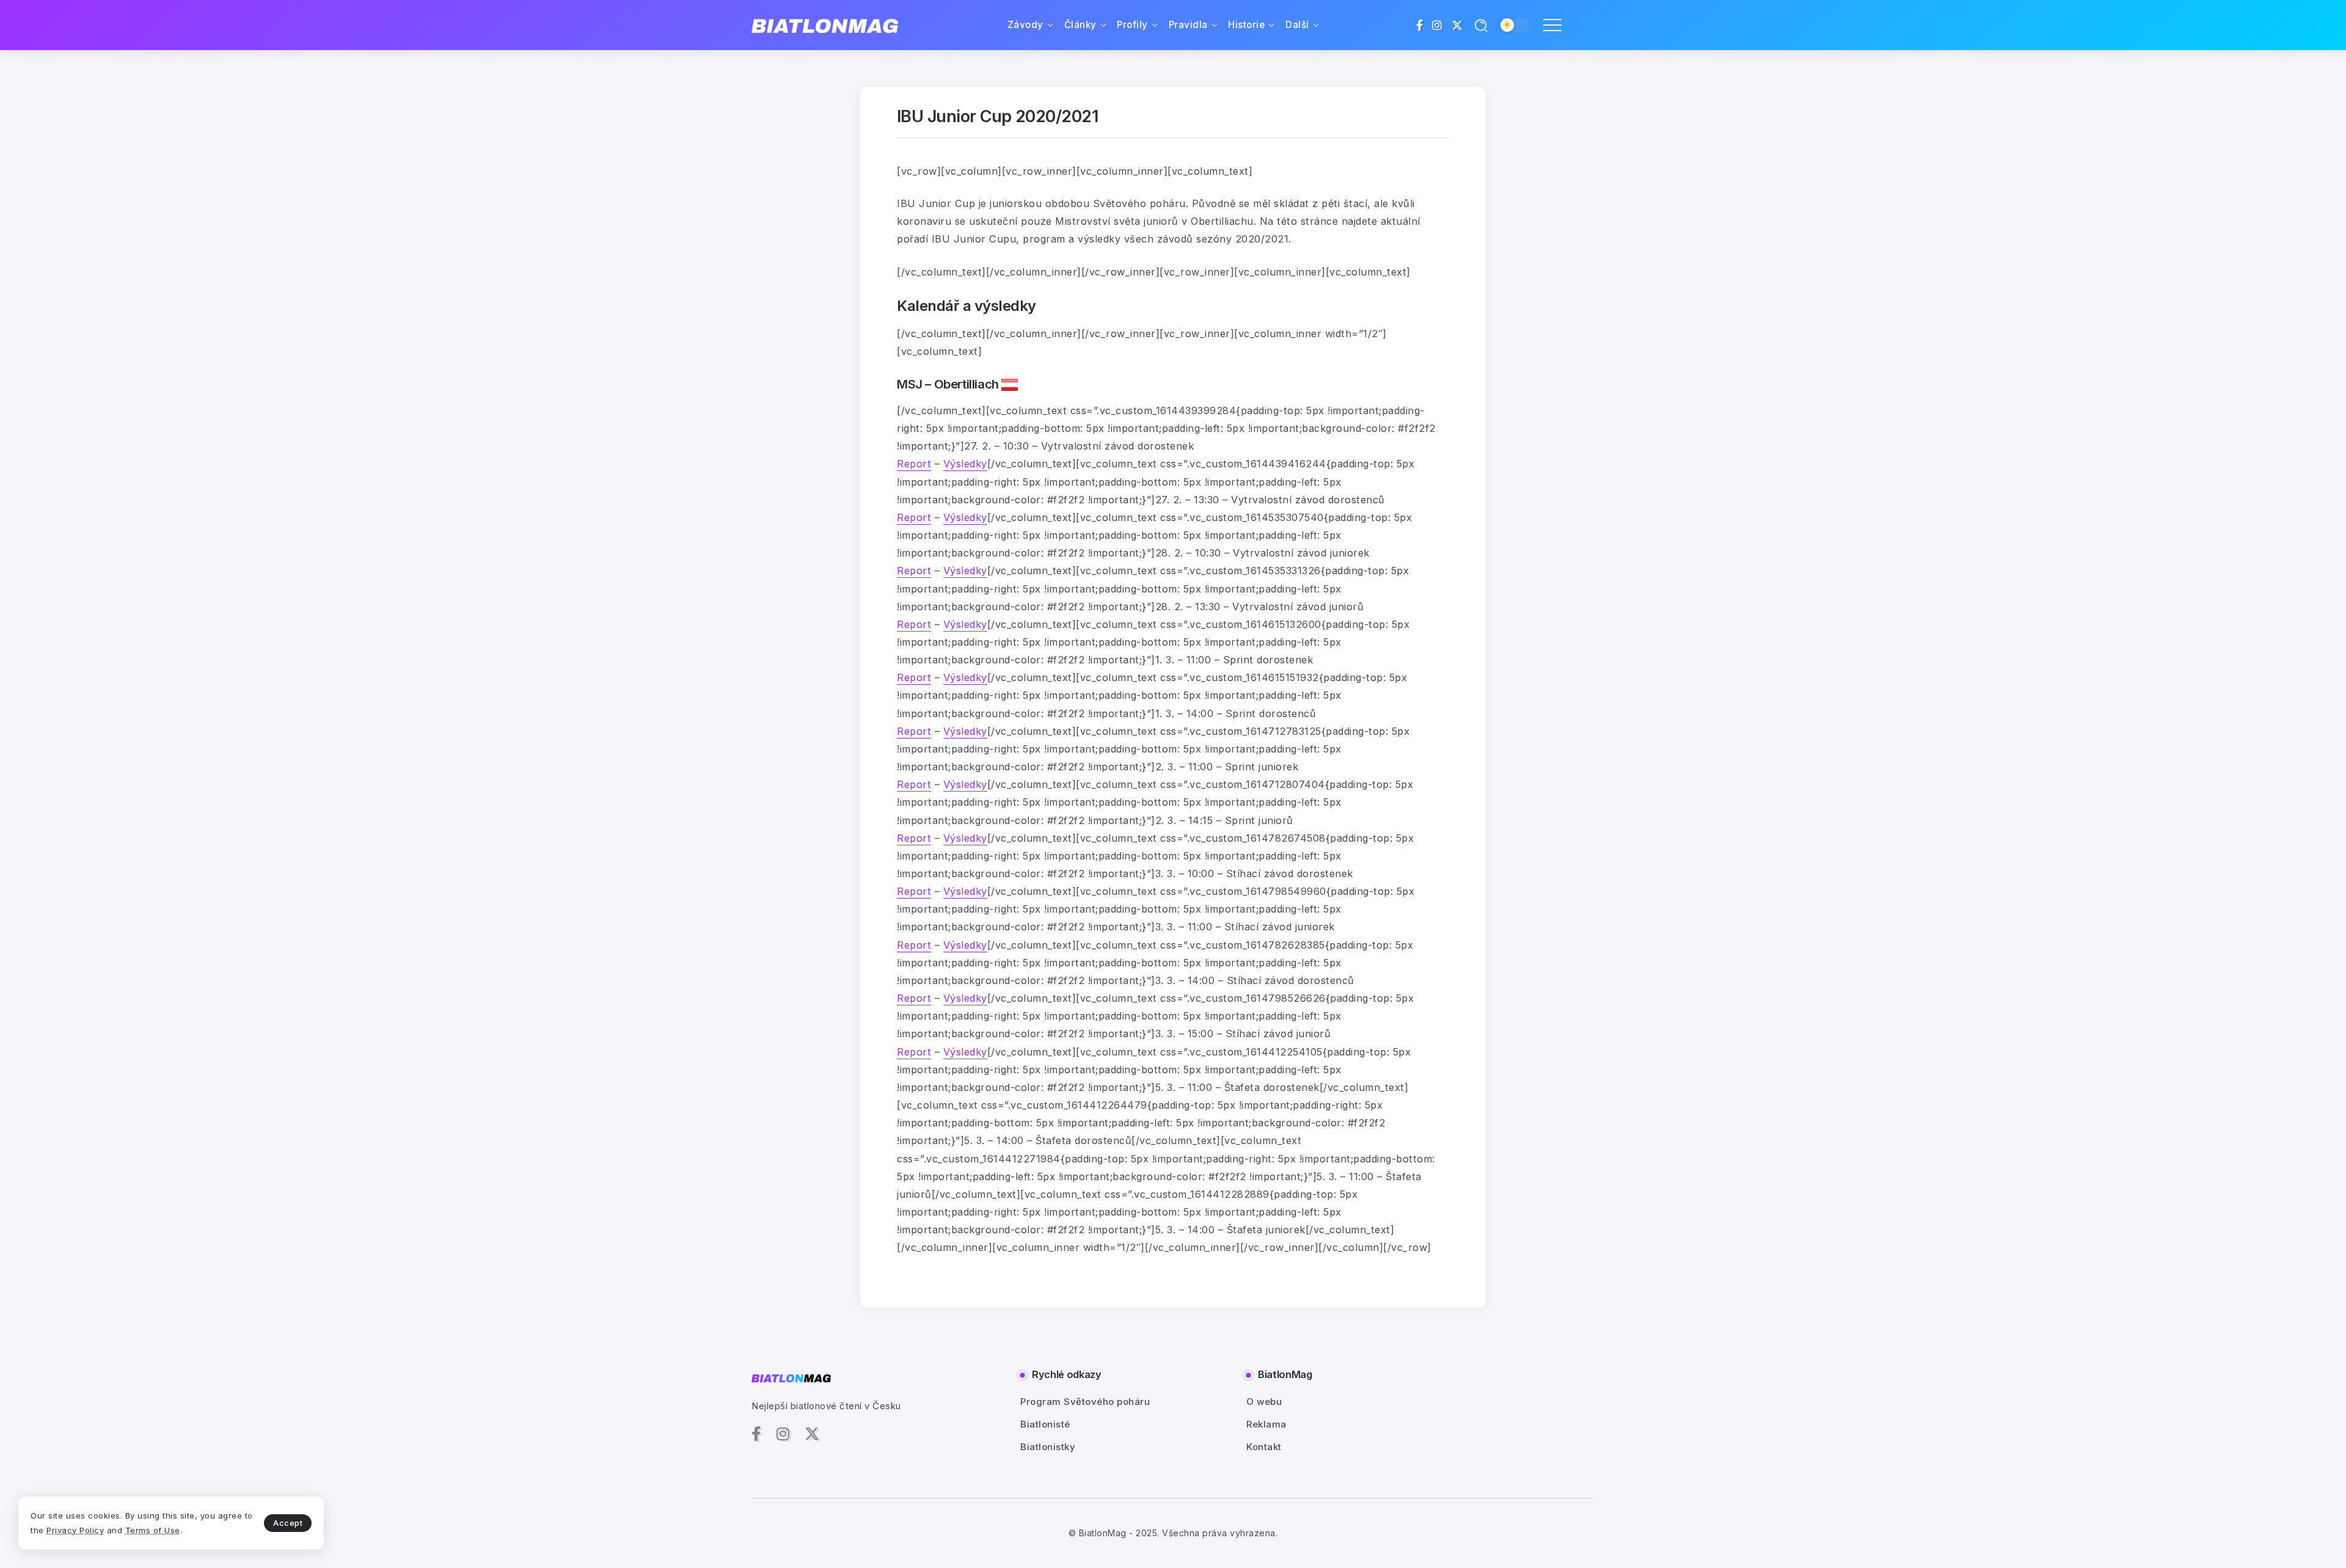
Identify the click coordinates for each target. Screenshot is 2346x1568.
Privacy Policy (75, 1530)
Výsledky (965, 464)
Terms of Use (153, 1530)
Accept (288, 1523)
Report (914, 464)
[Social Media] (1420, 25)
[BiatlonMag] (825, 25)
